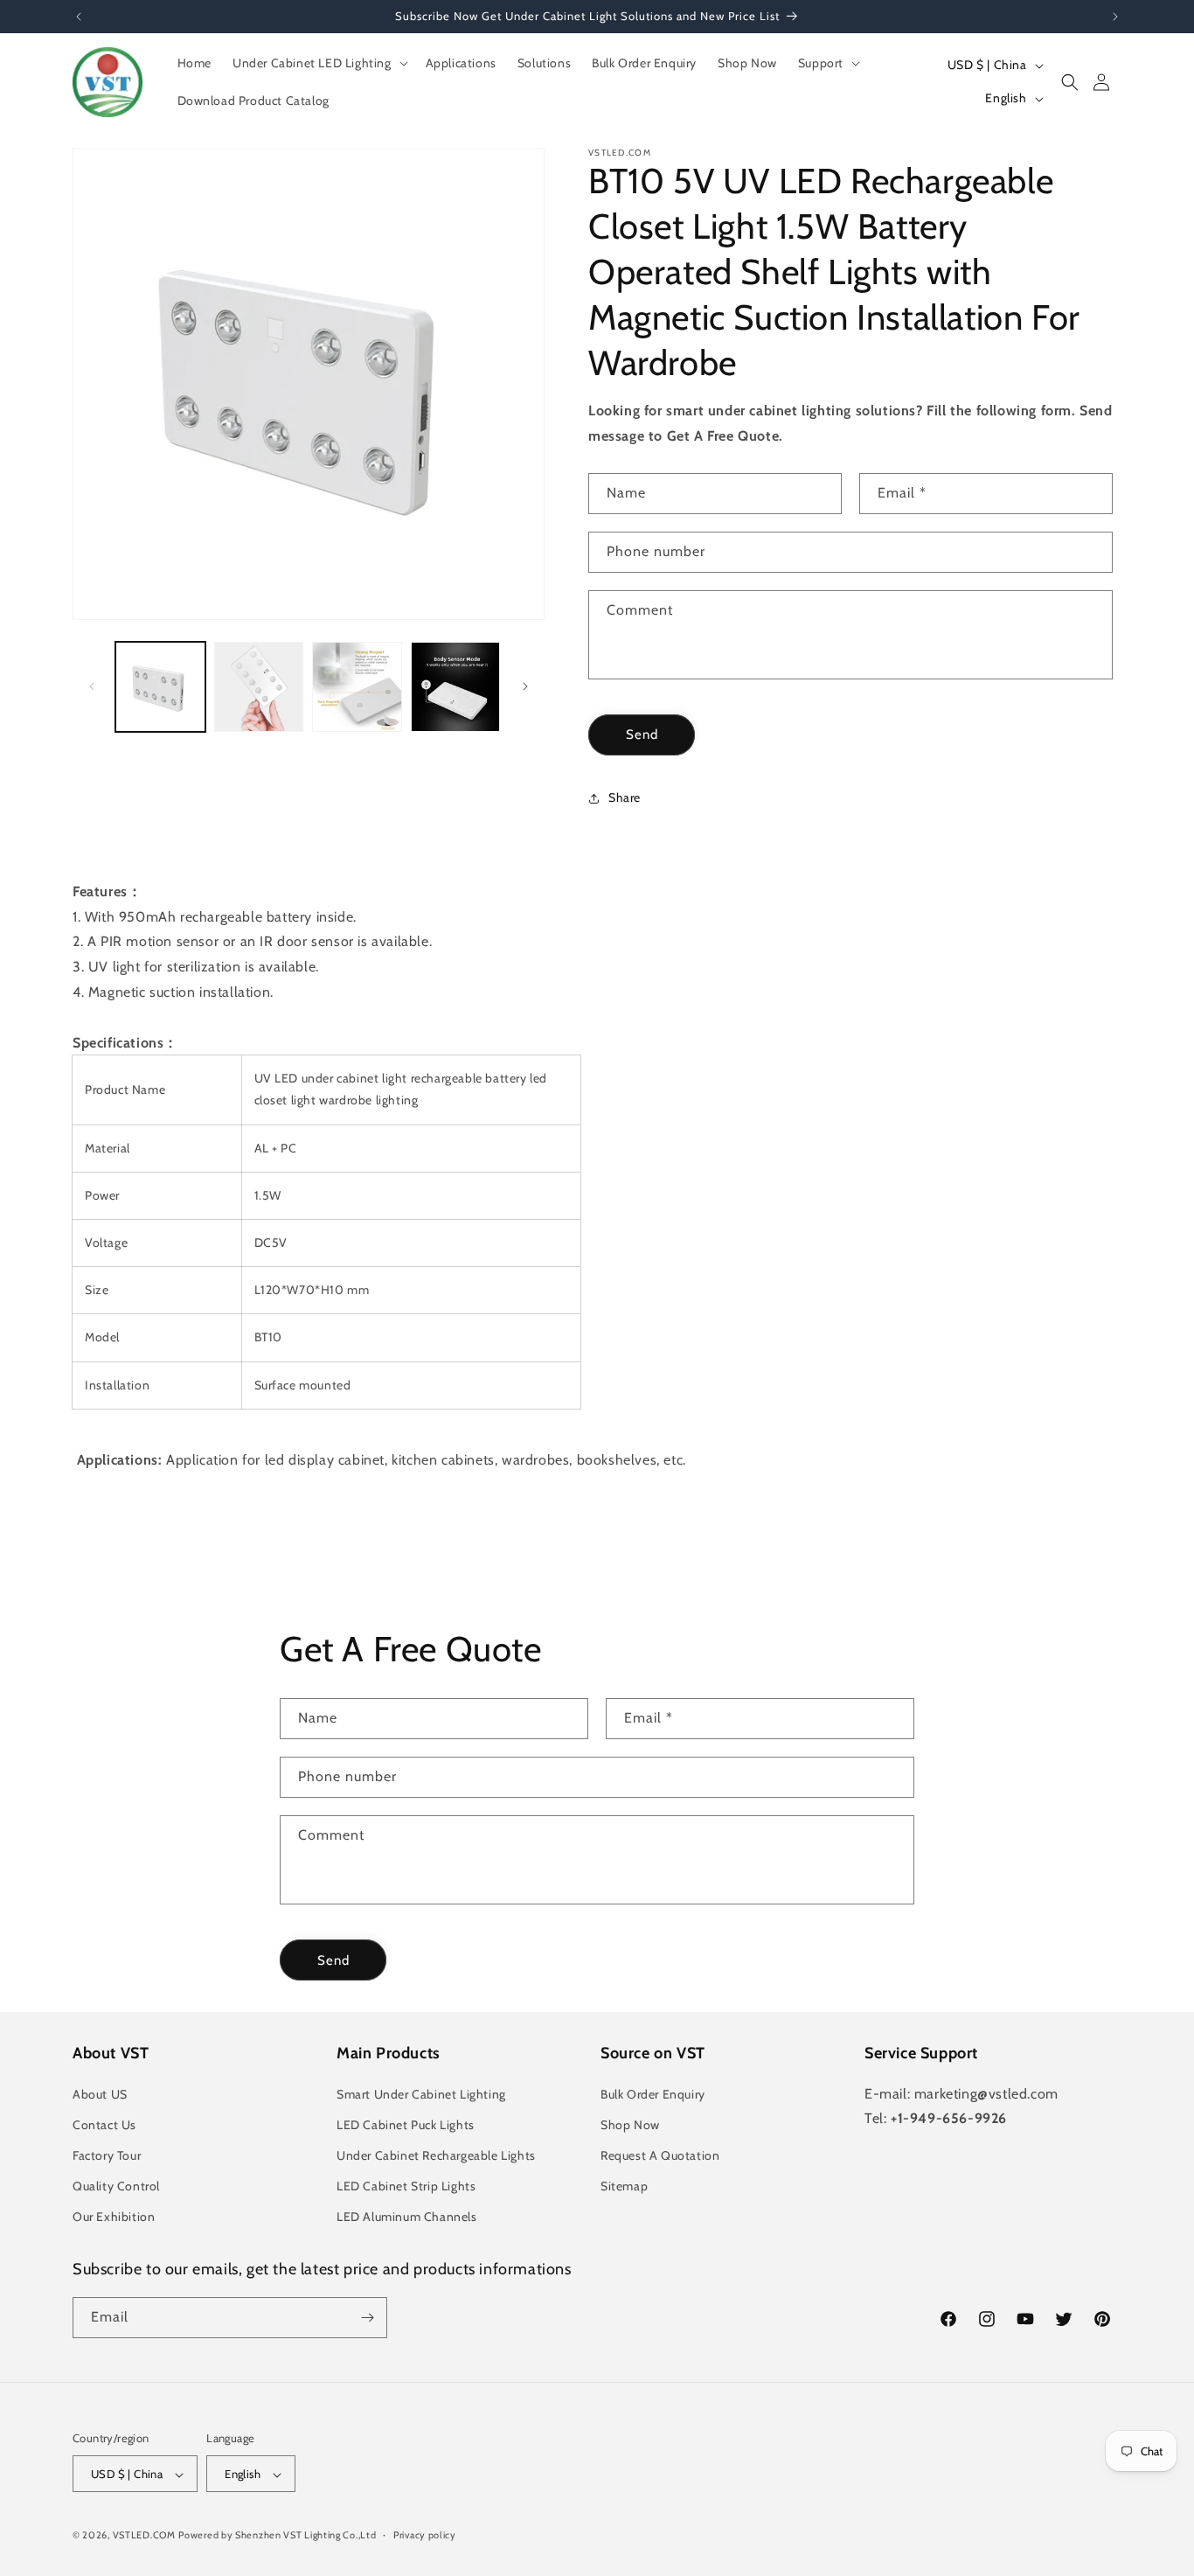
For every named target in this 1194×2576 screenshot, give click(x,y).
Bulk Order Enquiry (653, 2094)
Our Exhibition (114, 2217)
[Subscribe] (367, 2318)
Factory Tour (107, 2155)
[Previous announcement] (79, 17)
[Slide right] (525, 686)
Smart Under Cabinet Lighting (421, 2094)
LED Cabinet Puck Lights (406, 2125)
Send (642, 735)
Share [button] (625, 797)
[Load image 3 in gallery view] (357, 687)
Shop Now (630, 2125)
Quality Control (116, 2186)
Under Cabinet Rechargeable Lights (436, 2155)
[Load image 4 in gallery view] (456, 687)
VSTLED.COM (144, 2536)
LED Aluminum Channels (407, 2217)
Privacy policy (425, 2535)
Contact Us (104, 2125)
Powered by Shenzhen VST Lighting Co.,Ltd (277, 2536)
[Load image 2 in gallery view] (259, 687)
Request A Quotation (660, 2155)
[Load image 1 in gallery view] (160, 687)
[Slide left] (92, 686)
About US (100, 2094)
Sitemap (624, 2186)
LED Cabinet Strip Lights (406, 2186)
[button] (319, 63)
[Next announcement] (1115, 17)
